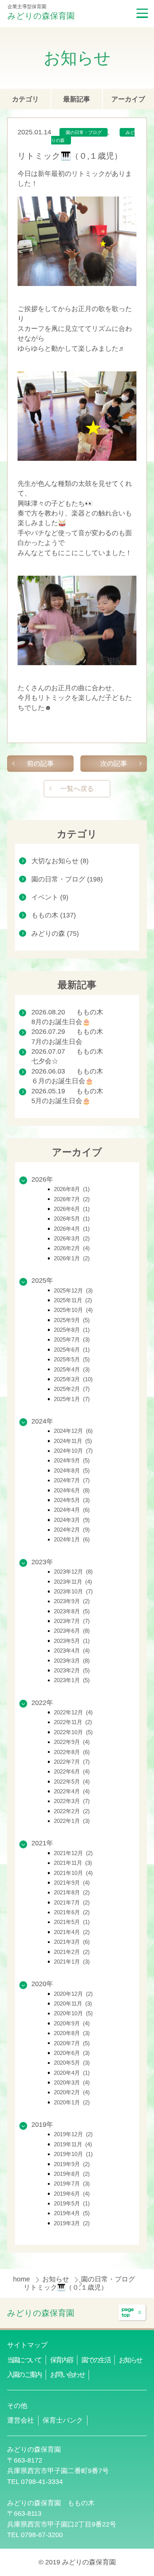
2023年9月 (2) (72, 1601)
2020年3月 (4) (72, 2082)
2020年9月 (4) (72, 2023)
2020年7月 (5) (72, 2043)
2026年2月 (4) (72, 1248)
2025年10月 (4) (73, 1310)
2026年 (42, 1179)
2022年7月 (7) (72, 1762)
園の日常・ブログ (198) (67, 879)
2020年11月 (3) (73, 2003)
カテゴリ (25, 99)
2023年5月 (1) (72, 1641)
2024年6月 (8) (72, 1490)
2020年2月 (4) (72, 2092)
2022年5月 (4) (72, 1782)
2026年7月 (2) (72, 1199)
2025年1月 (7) (72, 1399)
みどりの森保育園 (41, 16)
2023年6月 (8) (72, 1631)
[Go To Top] (132, 2313)
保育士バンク (63, 2420)
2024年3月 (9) (72, 1520)
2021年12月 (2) (73, 1853)
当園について (24, 2360)
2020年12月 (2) (73, 1994)
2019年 (42, 2125)
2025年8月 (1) (72, 1330)
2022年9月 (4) (72, 1742)
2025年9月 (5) (72, 1320)
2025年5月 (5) (72, 1359)
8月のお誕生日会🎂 (61, 1022)
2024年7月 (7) (72, 1480)
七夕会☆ (45, 1061)
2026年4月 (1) (72, 1229)
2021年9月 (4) (72, 1883)
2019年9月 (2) (72, 2164)
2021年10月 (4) (73, 1873)
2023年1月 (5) (72, 1680)
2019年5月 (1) (72, 2203)
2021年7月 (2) (72, 1902)
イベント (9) (50, 897)
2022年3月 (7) (72, 1801)
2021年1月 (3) (72, 1962)
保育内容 (61, 2360)
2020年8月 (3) (72, 2033)
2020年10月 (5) (73, 2013)
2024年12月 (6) (73, 1431)
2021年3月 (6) (72, 1942)
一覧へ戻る (77, 789)
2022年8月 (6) (72, 1752)
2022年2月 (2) (72, 1811)
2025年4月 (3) (72, 1369)
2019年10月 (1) (73, 2154)
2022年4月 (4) (72, 1791)
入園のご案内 (24, 2375)
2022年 (42, 1703)
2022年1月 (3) (72, 1821)
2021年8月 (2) (72, 1892)
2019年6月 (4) (72, 2194)
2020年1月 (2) (72, 2102)
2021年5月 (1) (72, 1922)
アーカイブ (128, 99)
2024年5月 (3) (72, 1500)
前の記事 (40, 764)
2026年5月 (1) (72, 1219)
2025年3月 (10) (73, 1379)
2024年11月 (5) (73, 1441)
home (22, 2279)
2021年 (42, 1843)
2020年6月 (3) (72, 2053)
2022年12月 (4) (73, 1712)
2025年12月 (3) (73, 1290)
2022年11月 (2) (73, 1722)
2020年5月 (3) (72, 2063)
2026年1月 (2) (72, 1258)
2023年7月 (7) (72, 1621)
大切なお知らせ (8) (60, 861)
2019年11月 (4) (73, 2144)
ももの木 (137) (54, 915)
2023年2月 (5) (72, 1670)
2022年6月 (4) (72, 1771)
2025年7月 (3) (72, 1339)
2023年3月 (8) (72, 1661)
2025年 (42, 1281)
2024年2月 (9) (72, 1530)
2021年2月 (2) (72, 1952)
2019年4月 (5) (72, 2213)
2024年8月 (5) (72, 1470)
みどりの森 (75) (55, 934)
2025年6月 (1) (72, 1350)
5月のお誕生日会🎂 (61, 1101)
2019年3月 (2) (72, 2223)
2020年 (42, 1984)
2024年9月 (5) (72, 1460)
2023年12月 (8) (73, 1572)
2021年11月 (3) (73, 1863)
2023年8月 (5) (72, 1611)
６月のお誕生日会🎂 (62, 1081)
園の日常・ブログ (84, 133)
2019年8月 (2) (72, 2174)
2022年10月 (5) (73, 1732)
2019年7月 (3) (72, 2184)
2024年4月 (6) (72, 1510)
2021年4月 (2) (72, 1932)
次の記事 (114, 764)
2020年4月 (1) (72, 2073)
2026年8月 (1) (72, 1189)
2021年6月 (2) (72, 1912)
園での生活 (96, 2360)
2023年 (42, 1562)
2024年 (42, 1421)
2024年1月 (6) (72, 1539)
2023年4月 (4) (72, 1651)
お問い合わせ (67, 2375)
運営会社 (21, 2420)
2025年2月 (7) (72, 1389)
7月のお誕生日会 (57, 1042)
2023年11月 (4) (73, 1582)
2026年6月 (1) (72, 1209)
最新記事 (77, 99)
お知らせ (57, 2279)
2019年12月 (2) (73, 2134)
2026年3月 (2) (72, 1238)
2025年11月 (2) (73, 1300)
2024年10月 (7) (73, 1451)
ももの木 (90, 1012)
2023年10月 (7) (73, 1591)
